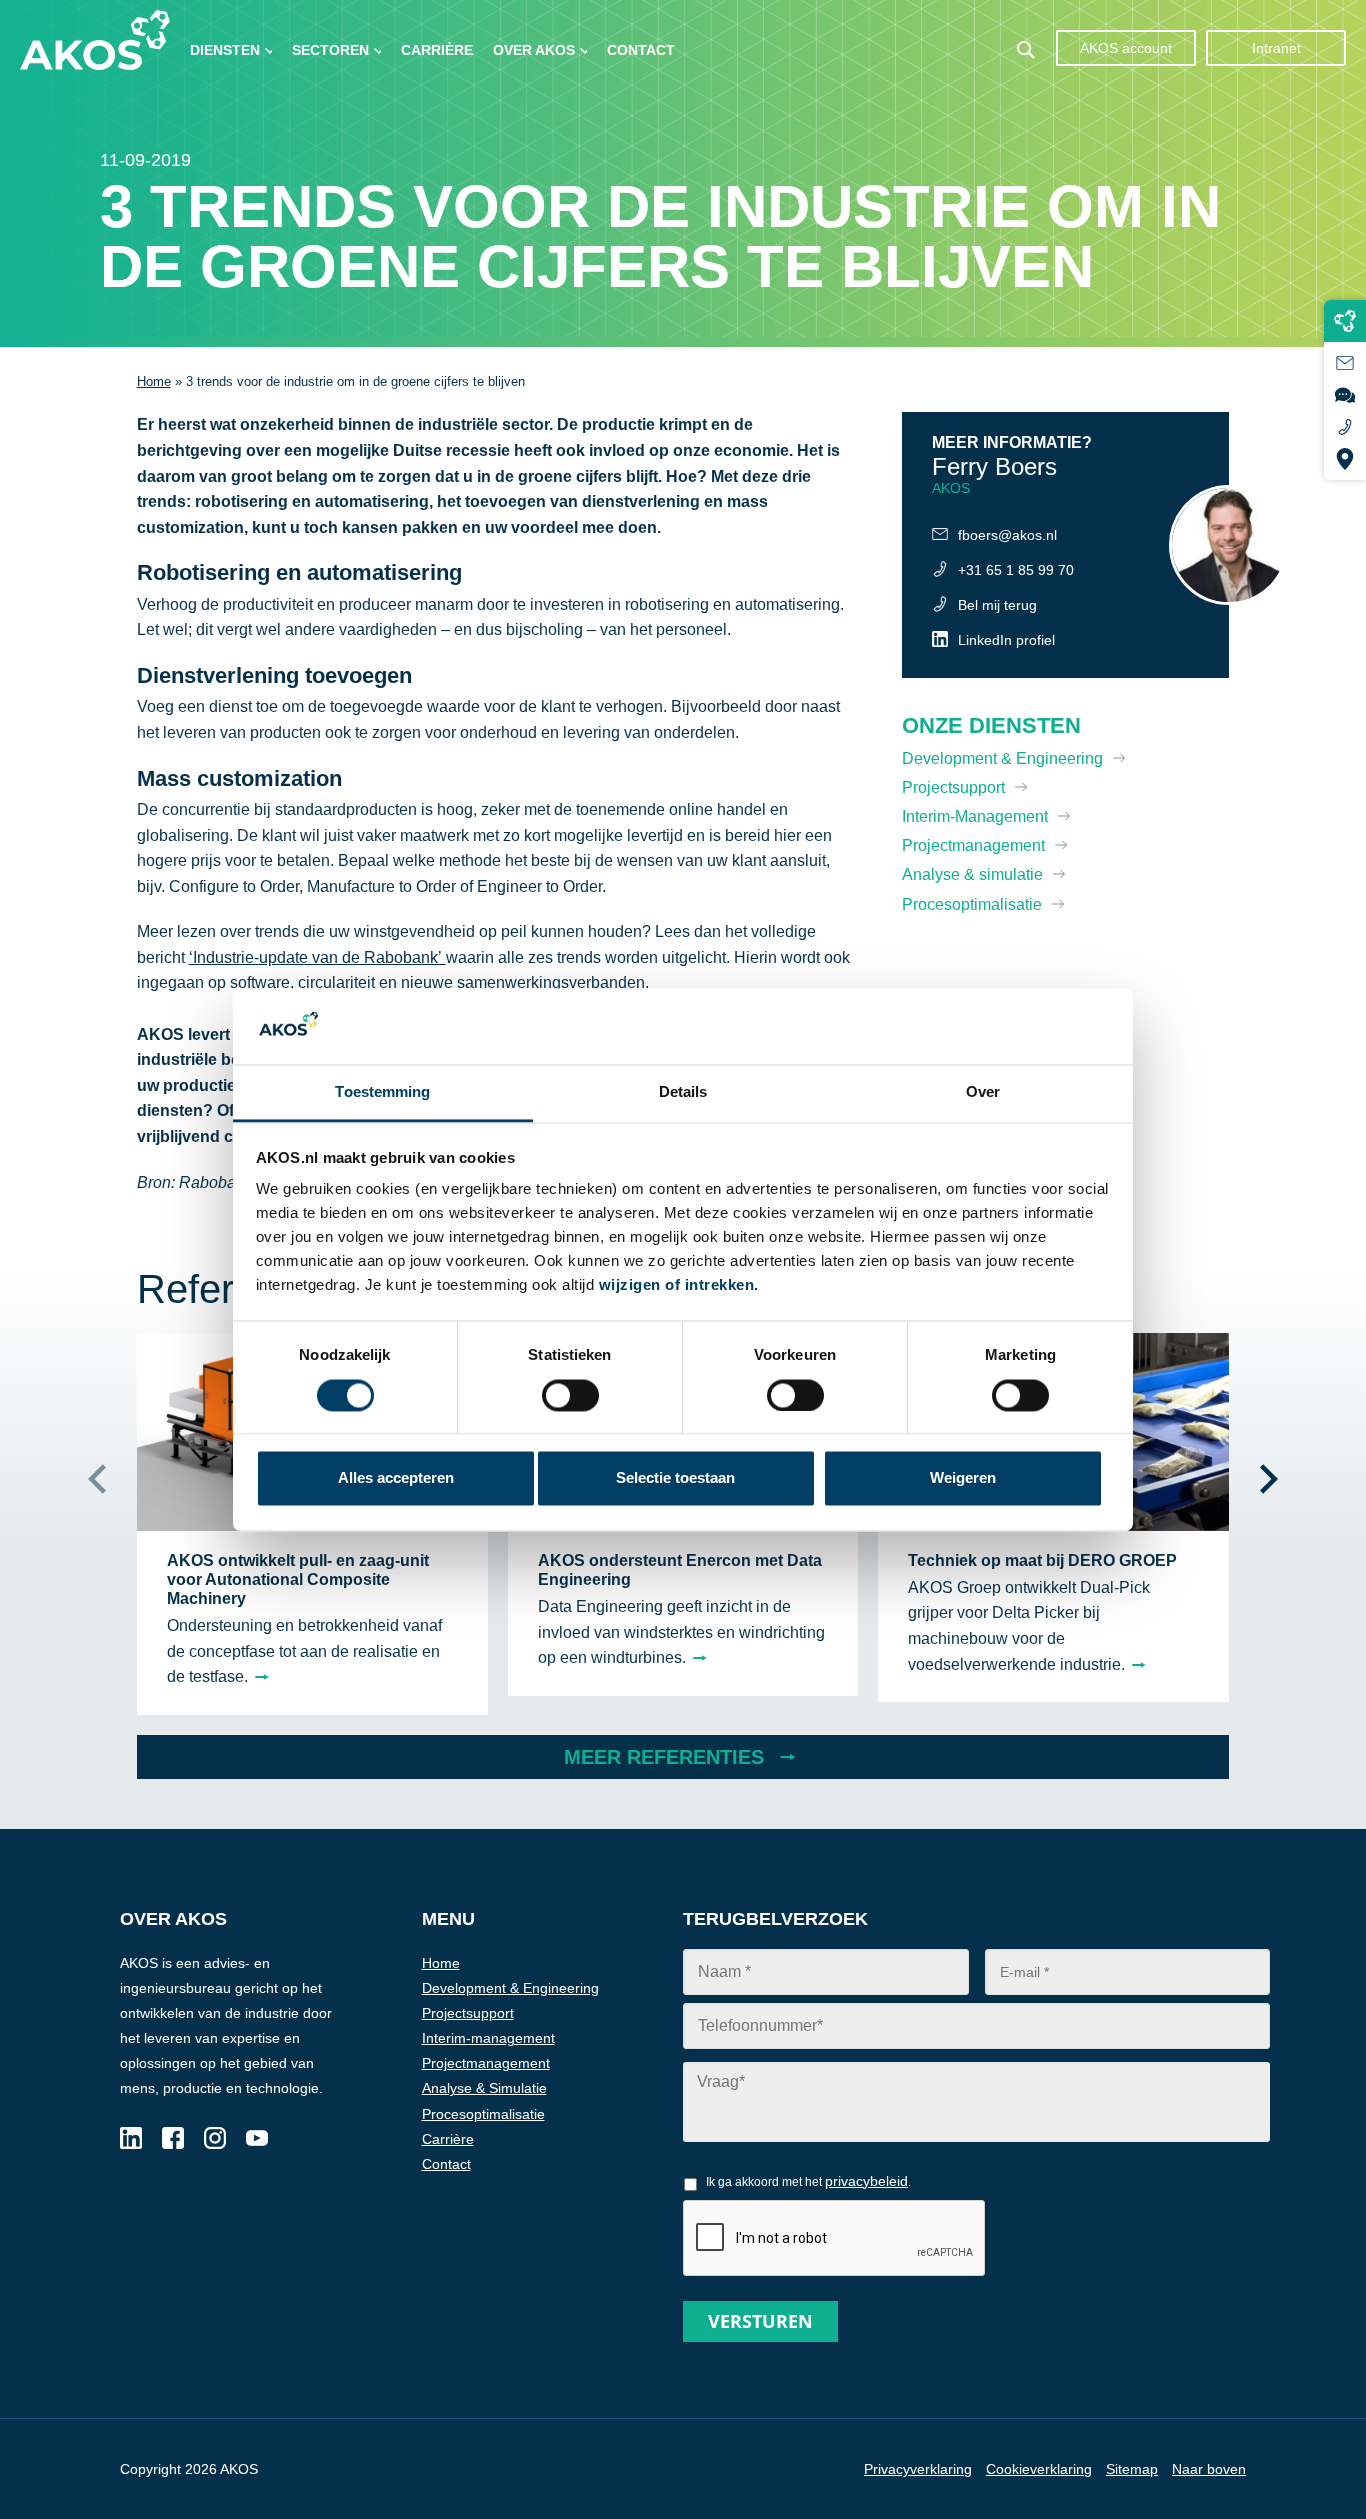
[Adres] (1345, 459)
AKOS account (1126, 48)
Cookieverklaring (1039, 2469)
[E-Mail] (1345, 363)
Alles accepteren (396, 1478)
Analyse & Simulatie (484, 2088)
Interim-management (488, 2038)
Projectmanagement (973, 845)
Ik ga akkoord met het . (808, 2181)
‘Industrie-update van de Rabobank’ (317, 957)
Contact (641, 50)
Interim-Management (975, 816)
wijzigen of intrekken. (679, 1285)
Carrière (437, 50)
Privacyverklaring (918, 2469)
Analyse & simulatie (972, 874)
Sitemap (1132, 2469)
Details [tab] (683, 1092)
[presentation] (97, 1479)
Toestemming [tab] (382, 1092)
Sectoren (330, 50)
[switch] (795, 1395)
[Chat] (1345, 395)
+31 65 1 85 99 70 (1016, 570)
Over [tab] (983, 1092)
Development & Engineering (1002, 758)
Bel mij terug (997, 605)
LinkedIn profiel (1006, 640)
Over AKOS (534, 50)
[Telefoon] (1345, 427)
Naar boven (1209, 2469)
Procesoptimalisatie (972, 904)
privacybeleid (866, 2181)
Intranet (1276, 48)
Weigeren (963, 1478)
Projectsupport (953, 787)
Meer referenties (664, 1757)
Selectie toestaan (675, 1478)
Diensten (225, 50)
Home (154, 381)
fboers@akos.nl (1007, 535)
